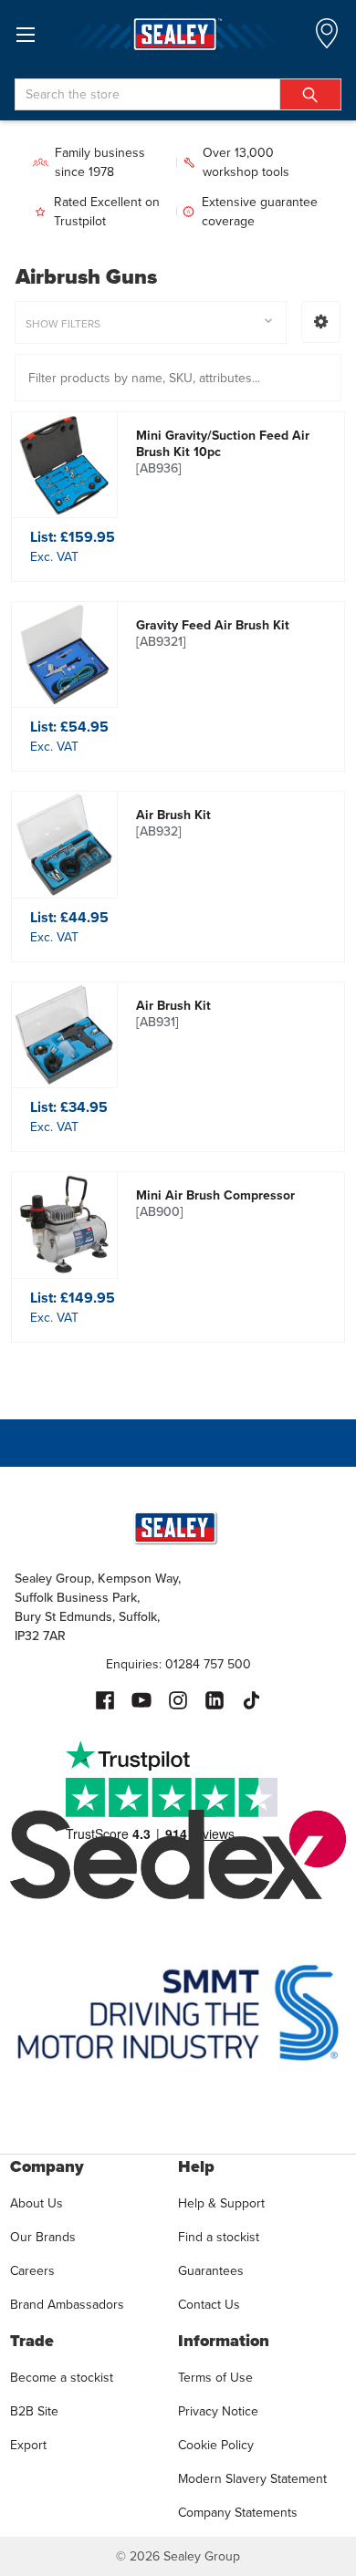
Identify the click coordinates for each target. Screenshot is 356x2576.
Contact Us (209, 2304)
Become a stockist (62, 2377)
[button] (321, 322)
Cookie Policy (216, 2445)
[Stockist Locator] (327, 39)
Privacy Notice (218, 2411)
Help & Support (221, 2203)
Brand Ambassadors (67, 2304)
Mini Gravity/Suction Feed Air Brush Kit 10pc (223, 452)
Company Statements (238, 2512)
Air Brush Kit (173, 823)
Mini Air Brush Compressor (215, 1203)
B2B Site (34, 2411)
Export (28, 2445)
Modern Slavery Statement (252, 2478)
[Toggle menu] (25, 34)
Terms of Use (215, 2377)
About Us (37, 2203)
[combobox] (178, 94)
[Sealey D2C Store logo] (178, 34)
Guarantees (211, 2270)
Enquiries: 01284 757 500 (178, 1664)
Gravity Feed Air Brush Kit (213, 633)
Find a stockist (219, 2237)
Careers (32, 2270)
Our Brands (43, 2237)
